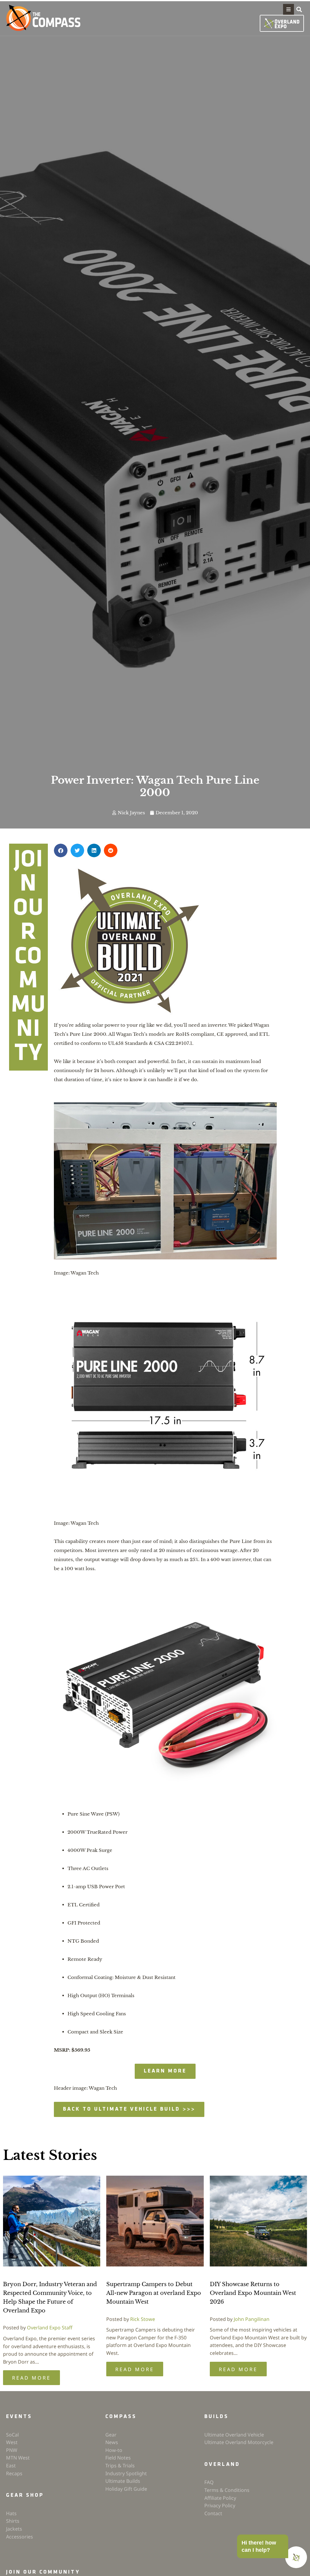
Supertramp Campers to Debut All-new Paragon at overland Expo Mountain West (154, 2293)
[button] (289, 9)
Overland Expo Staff (50, 2328)
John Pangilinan (252, 2319)
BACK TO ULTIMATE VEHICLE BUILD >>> (129, 2109)
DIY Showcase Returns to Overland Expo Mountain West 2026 (253, 2293)
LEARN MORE (165, 2071)
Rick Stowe (143, 2319)
